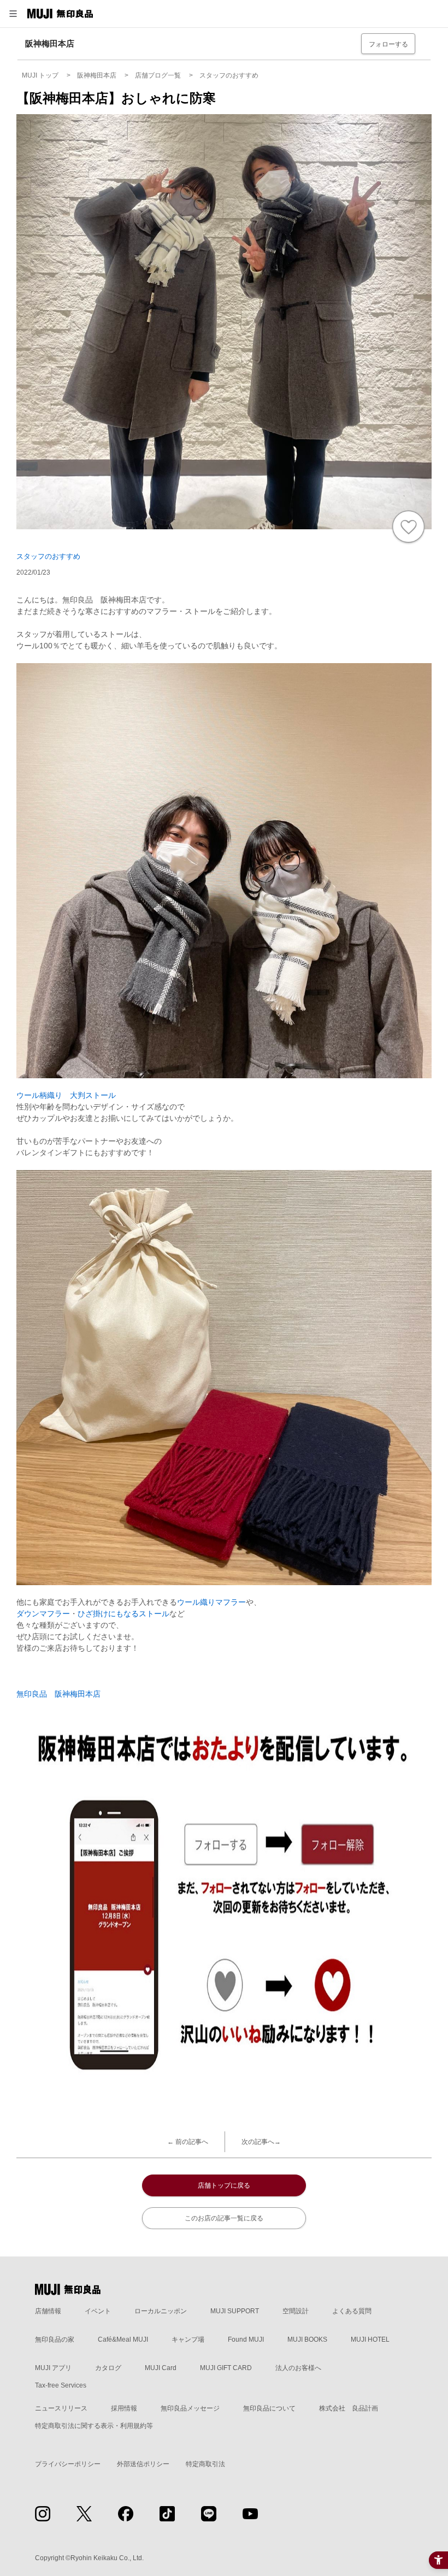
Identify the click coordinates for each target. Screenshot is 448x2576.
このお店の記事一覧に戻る (224, 2218)
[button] (13, 14)
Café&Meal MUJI (123, 2339)
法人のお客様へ (298, 2368)
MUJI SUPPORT (235, 2311)
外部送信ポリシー (143, 2464)
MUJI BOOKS (307, 2339)
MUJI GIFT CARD (226, 2368)
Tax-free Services (61, 2385)
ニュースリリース (61, 2408)
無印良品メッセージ (190, 2408)
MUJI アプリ (53, 2368)
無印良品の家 (55, 2339)
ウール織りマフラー (211, 1602)
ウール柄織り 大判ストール (66, 1095)
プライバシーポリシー (68, 2464)
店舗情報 (48, 2311)
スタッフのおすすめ (48, 556)
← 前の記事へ (188, 2142)
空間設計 (296, 2311)
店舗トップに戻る (224, 2185)
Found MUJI (246, 2339)
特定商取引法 (205, 2464)
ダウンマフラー (43, 1614)
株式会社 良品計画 (349, 2408)
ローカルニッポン (161, 2311)
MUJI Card (161, 2368)
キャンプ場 (188, 2339)
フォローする (388, 44)
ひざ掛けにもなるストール (123, 1614)
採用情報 (124, 2408)
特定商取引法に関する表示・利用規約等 (94, 2426)
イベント (98, 2311)
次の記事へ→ (261, 2142)
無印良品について (269, 2408)
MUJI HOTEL (370, 2339)
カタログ (108, 2368)
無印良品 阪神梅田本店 (58, 1694)
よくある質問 (352, 2311)
